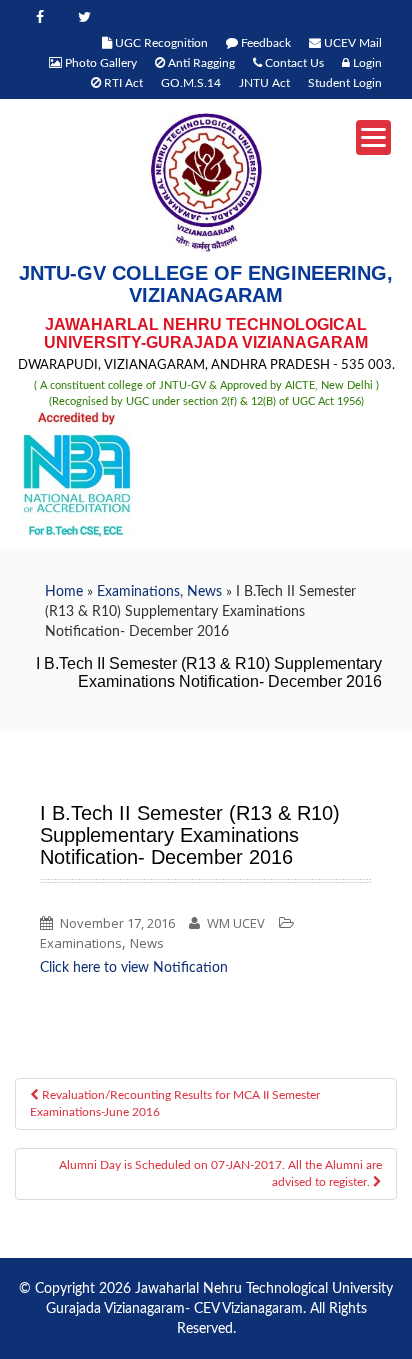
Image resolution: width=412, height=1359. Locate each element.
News (204, 592)
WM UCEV (236, 923)
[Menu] (373, 137)
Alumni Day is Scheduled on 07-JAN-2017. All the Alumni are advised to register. (220, 1173)
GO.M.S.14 (191, 83)
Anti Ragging (200, 63)
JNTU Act (264, 83)
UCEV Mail (351, 43)
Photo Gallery (99, 63)
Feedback (264, 43)
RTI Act (122, 83)
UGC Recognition (160, 43)
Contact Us (293, 63)
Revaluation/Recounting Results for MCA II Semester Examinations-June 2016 (175, 1103)
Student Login (345, 83)
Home (64, 592)
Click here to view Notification (134, 968)
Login (366, 63)
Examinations (138, 592)
